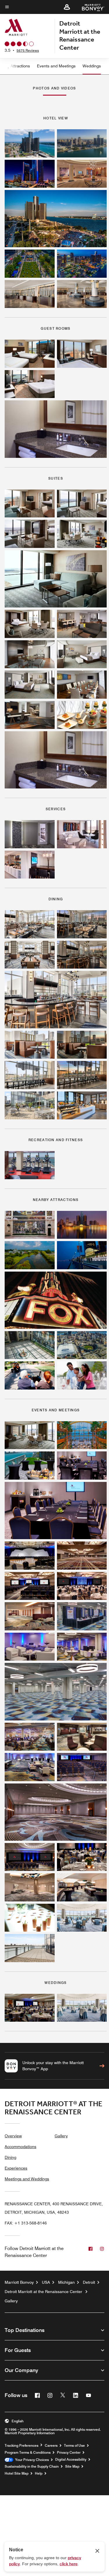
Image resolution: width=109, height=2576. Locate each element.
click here (69, 2564)
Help (39, 2473)
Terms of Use (74, 2446)
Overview (13, 2136)
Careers (51, 2446)
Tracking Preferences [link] (22, 2446)
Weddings (92, 66)
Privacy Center (69, 2453)
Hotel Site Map (17, 2473)
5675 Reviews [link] (28, 50)
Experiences (16, 2168)
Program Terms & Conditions (28, 2453)
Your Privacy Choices (31, 2460)
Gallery (61, 2136)
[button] (67, 7)
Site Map (72, 2466)
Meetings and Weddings (27, 2179)
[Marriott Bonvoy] (90, 7)
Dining (10, 2157)
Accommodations (20, 2147)
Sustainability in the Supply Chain (32, 2466)
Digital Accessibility (71, 2460)
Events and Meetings (56, 66)
